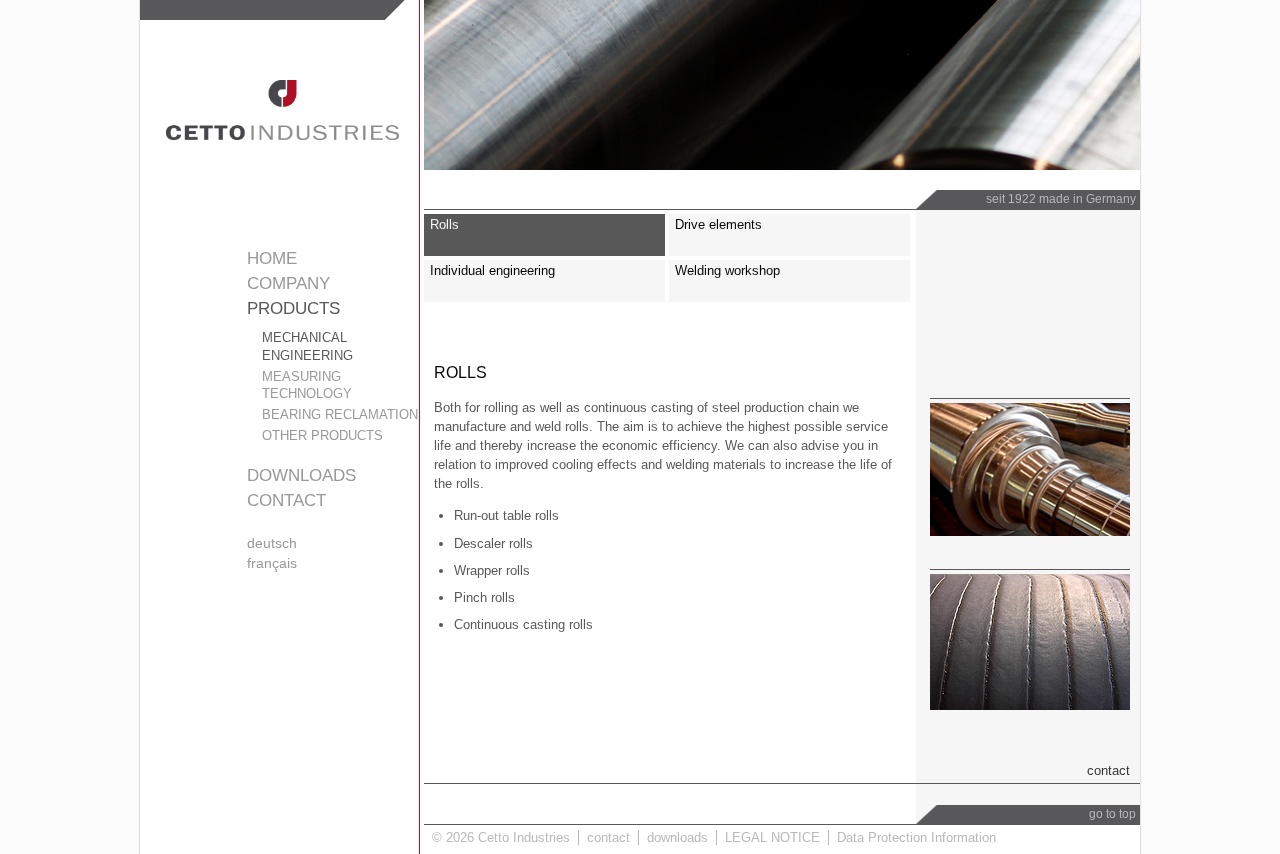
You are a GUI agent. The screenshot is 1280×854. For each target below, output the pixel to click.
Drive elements (718, 224)
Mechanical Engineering (307, 346)
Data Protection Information (916, 837)
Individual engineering (492, 270)
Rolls (444, 224)
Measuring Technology (307, 385)
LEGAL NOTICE (772, 837)
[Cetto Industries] (282, 135)
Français (272, 563)
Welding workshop (727, 270)
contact (286, 500)
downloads (301, 475)
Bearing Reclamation (340, 414)
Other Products (322, 435)
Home (272, 258)
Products (293, 308)
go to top (1112, 814)
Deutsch (272, 543)
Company (288, 283)
